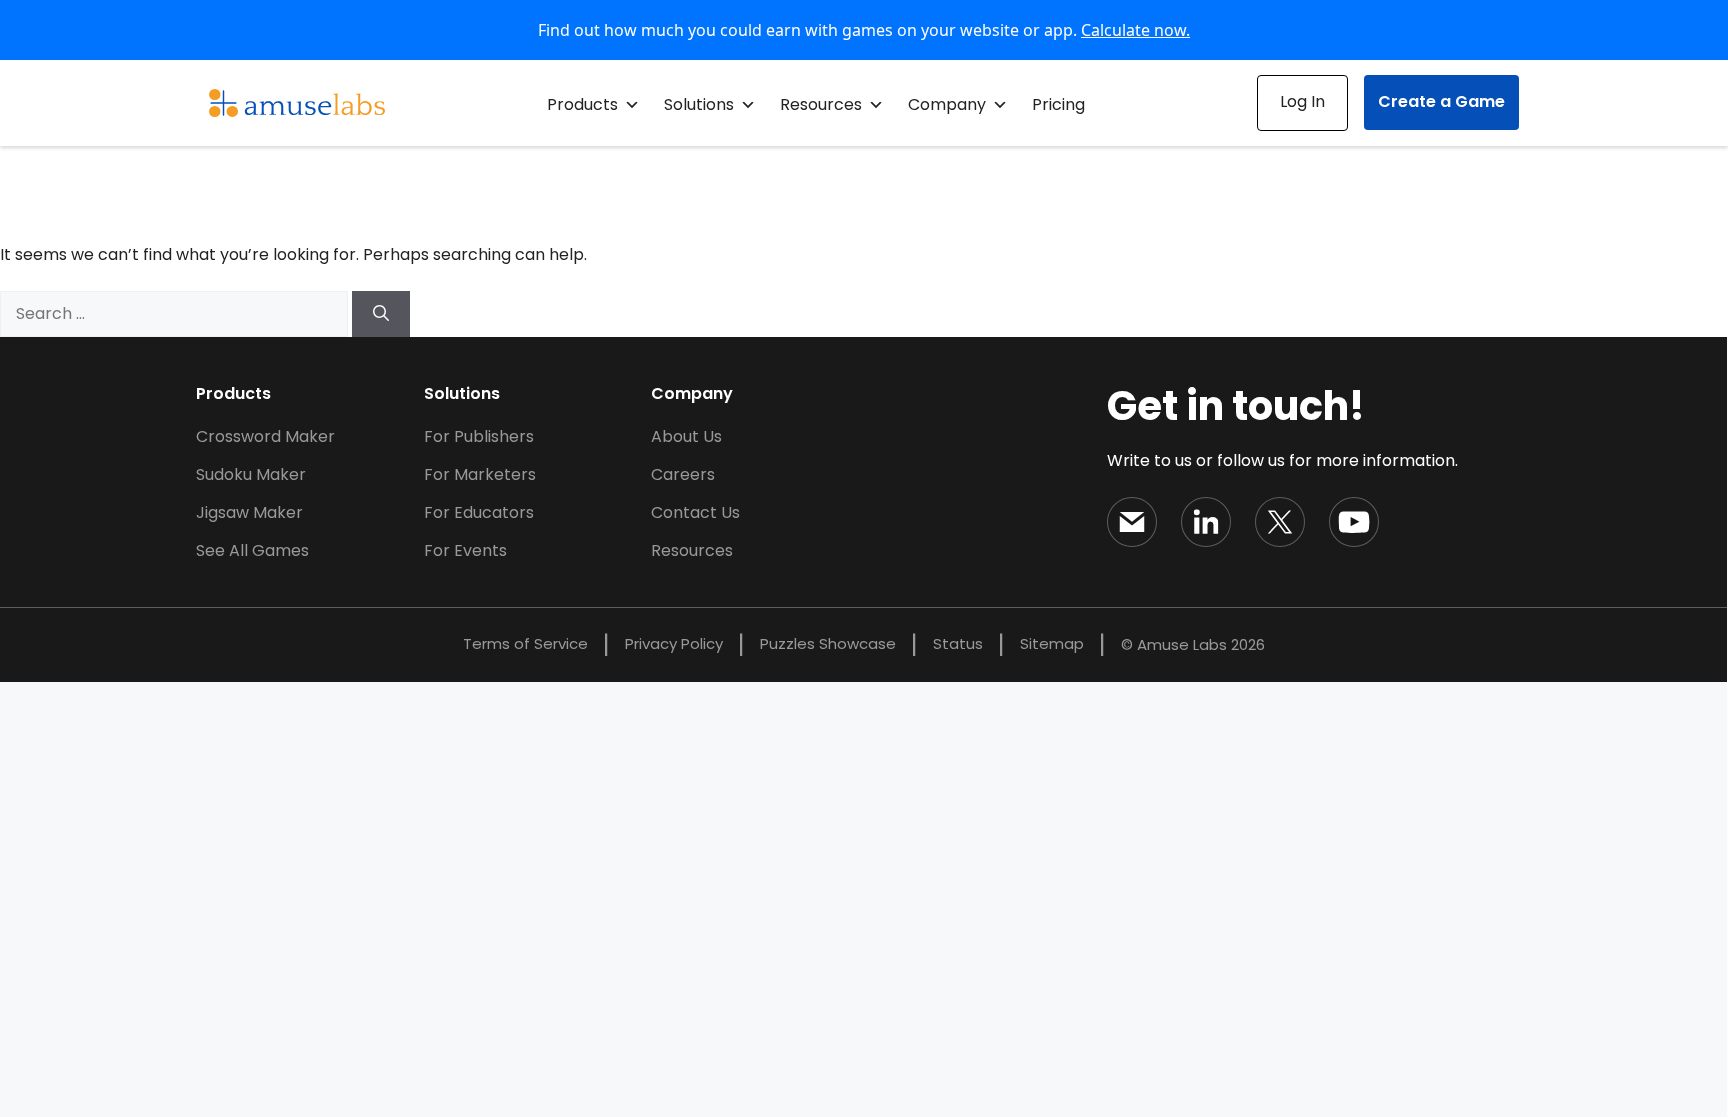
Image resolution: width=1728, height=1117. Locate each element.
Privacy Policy (674, 643)
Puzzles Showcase (828, 643)
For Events (465, 550)
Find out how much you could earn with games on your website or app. (864, 30)
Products (582, 104)
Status (958, 643)
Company (947, 104)
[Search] (381, 314)
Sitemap (1052, 643)
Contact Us (695, 512)
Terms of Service (525, 643)
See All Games (252, 550)
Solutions (699, 104)
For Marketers (480, 474)
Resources (821, 104)
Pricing (1058, 104)
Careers (683, 474)
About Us (686, 436)
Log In (1302, 101)
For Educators (479, 512)
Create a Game (1441, 101)
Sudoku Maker (251, 474)
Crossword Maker (265, 436)
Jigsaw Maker (249, 512)
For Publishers (479, 436)
